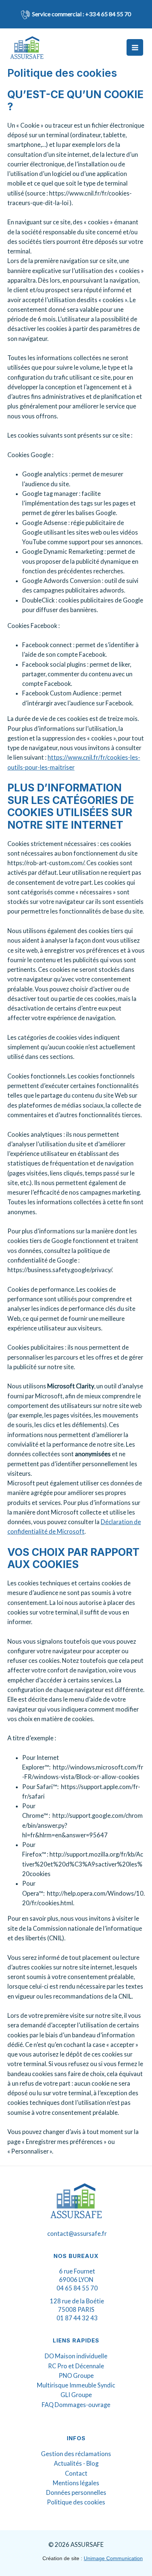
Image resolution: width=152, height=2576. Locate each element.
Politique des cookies (76, 2502)
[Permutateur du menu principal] (135, 47)
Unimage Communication (113, 2558)
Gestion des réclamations (76, 2454)
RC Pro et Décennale (76, 2366)
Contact (76, 2473)
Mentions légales (76, 2483)
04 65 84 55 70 (77, 2288)
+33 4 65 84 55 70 (108, 14)
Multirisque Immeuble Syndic (76, 2385)
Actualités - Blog (76, 2463)
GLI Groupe (76, 2395)
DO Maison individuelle (76, 2356)
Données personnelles (76, 2492)
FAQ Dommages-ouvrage (76, 2405)
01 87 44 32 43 (77, 2318)
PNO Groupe (76, 2375)
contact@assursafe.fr (77, 2233)
